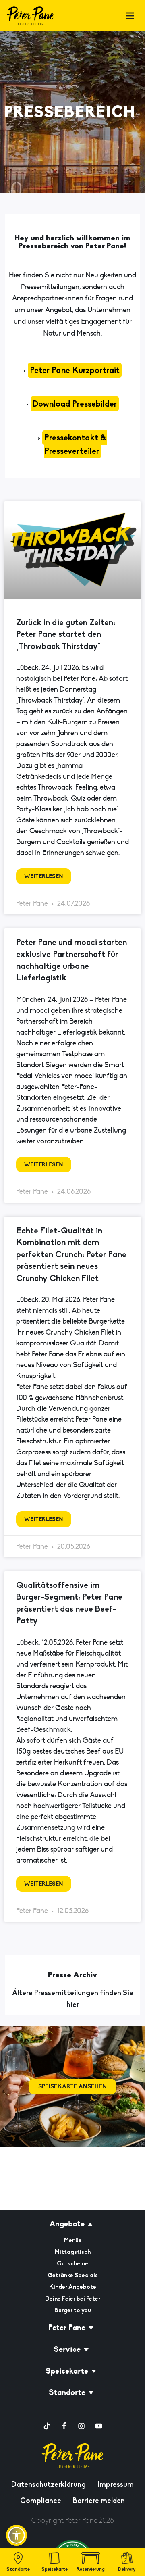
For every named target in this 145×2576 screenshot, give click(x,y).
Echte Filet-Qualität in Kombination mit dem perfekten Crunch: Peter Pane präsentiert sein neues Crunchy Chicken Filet (71, 1254)
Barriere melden (99, 2501)
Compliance (41, 2501)
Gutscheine (72, 2263)
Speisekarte (55, 2569)
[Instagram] (81, 2426)
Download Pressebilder (75, 404)
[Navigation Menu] (130, 16)
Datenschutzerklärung (49, 2484)
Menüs (73, 2240)
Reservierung (91, 2569)
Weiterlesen (44, 876)
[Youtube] (99, 2426)
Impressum (115, 2484)
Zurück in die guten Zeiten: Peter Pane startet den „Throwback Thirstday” (66, 634)
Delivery (127, 2569)
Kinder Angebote (73, 2287)
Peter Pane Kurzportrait (75, 370)
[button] (17, 2535)
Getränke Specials (73, 2275)
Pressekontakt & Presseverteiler (76, 444)
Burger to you (73, 2310)
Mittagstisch (73, 2252)
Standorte (18, 2569)
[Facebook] (64, 2426)
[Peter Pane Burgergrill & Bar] (30, 16)
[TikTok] (47, 2426)
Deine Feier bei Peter (73, 2299)
